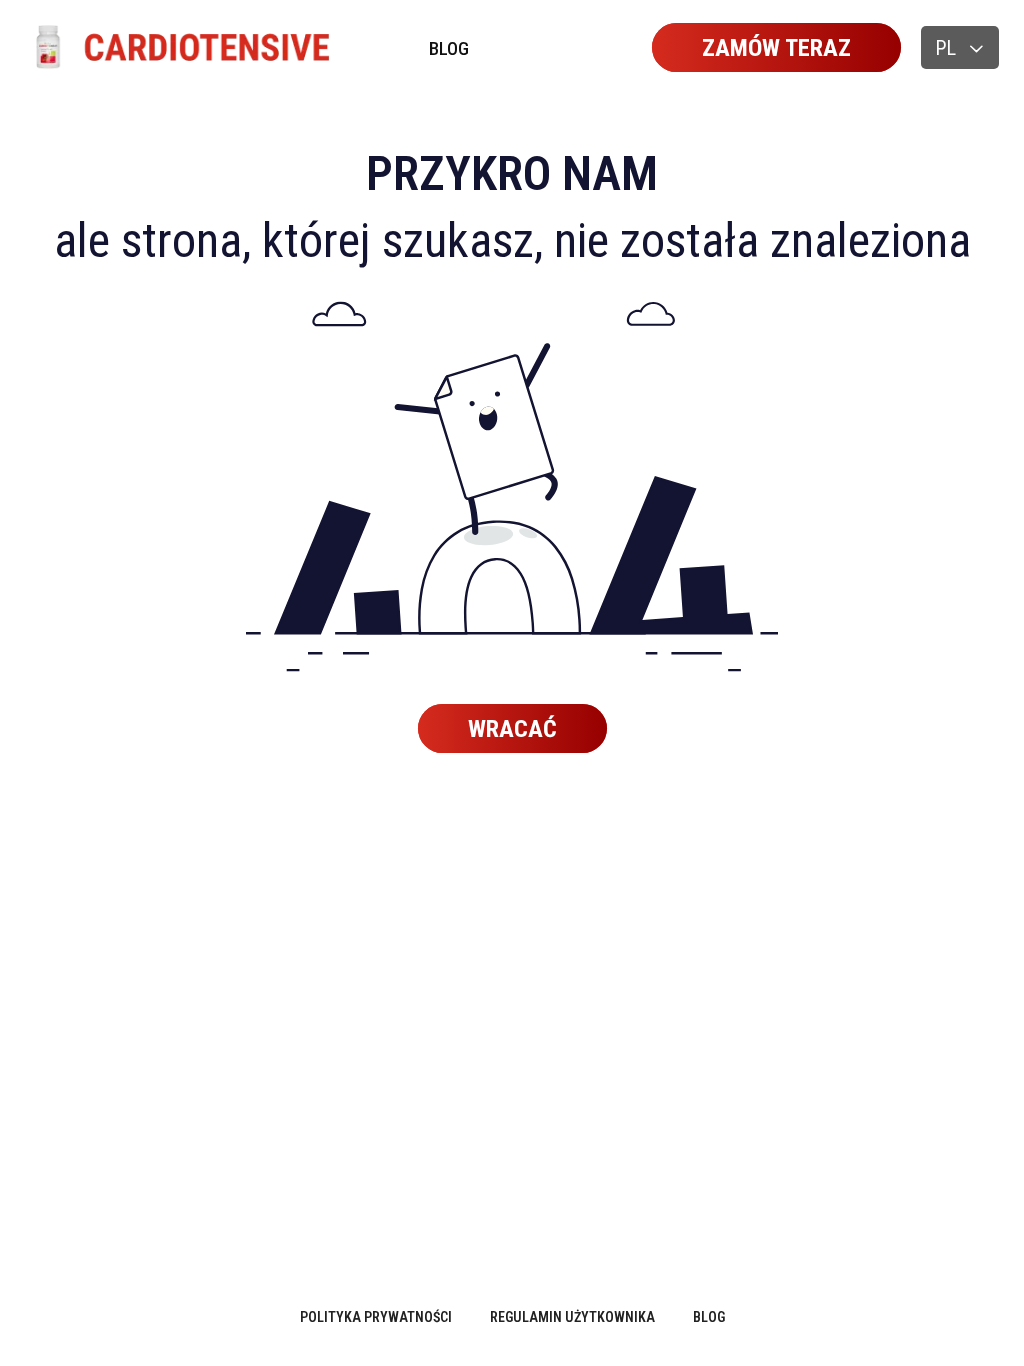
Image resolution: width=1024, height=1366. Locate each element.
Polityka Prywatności (376, 1317)
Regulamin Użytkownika (572, 1317)
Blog (709, 1317)
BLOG (449, 48)
